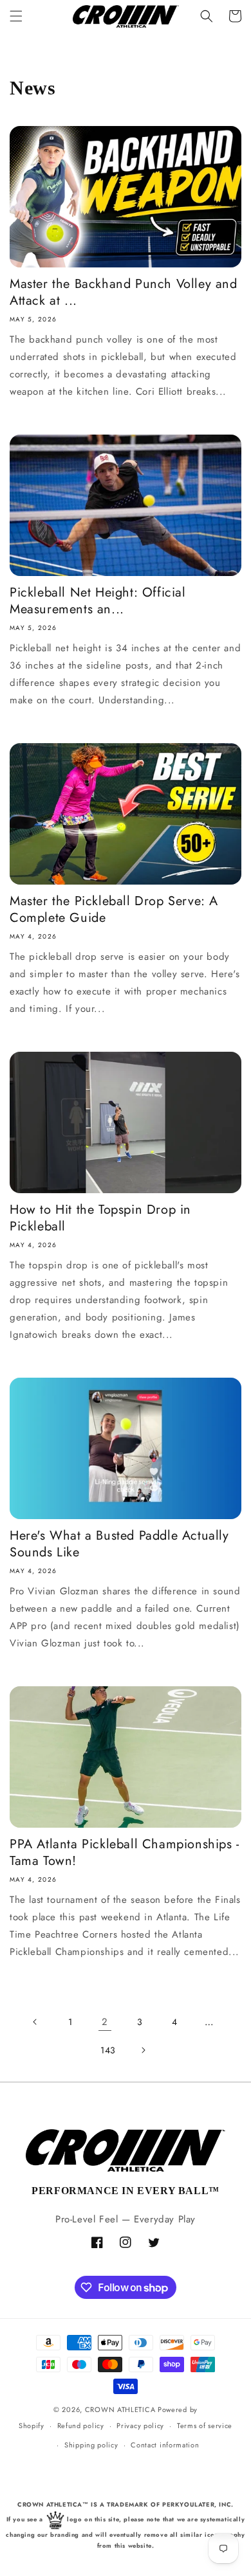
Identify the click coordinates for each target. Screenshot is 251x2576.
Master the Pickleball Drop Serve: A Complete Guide (114, 910)
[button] (16, 16)
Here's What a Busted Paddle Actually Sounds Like (119, 1544)
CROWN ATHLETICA (120, 2409)
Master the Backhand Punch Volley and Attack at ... (124, 293)
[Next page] (143, 2050)
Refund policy (81, 2426)
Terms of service (205, 2426)
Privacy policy (140, 2426)
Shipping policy (91, 2445)
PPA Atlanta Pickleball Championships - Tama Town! (125, 1853)
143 (108, 2050)
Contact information (165, 2445)
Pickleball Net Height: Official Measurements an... (98, 601)
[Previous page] (35, 2022)
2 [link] (105, 2022)
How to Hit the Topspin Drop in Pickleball (100, 1218)
